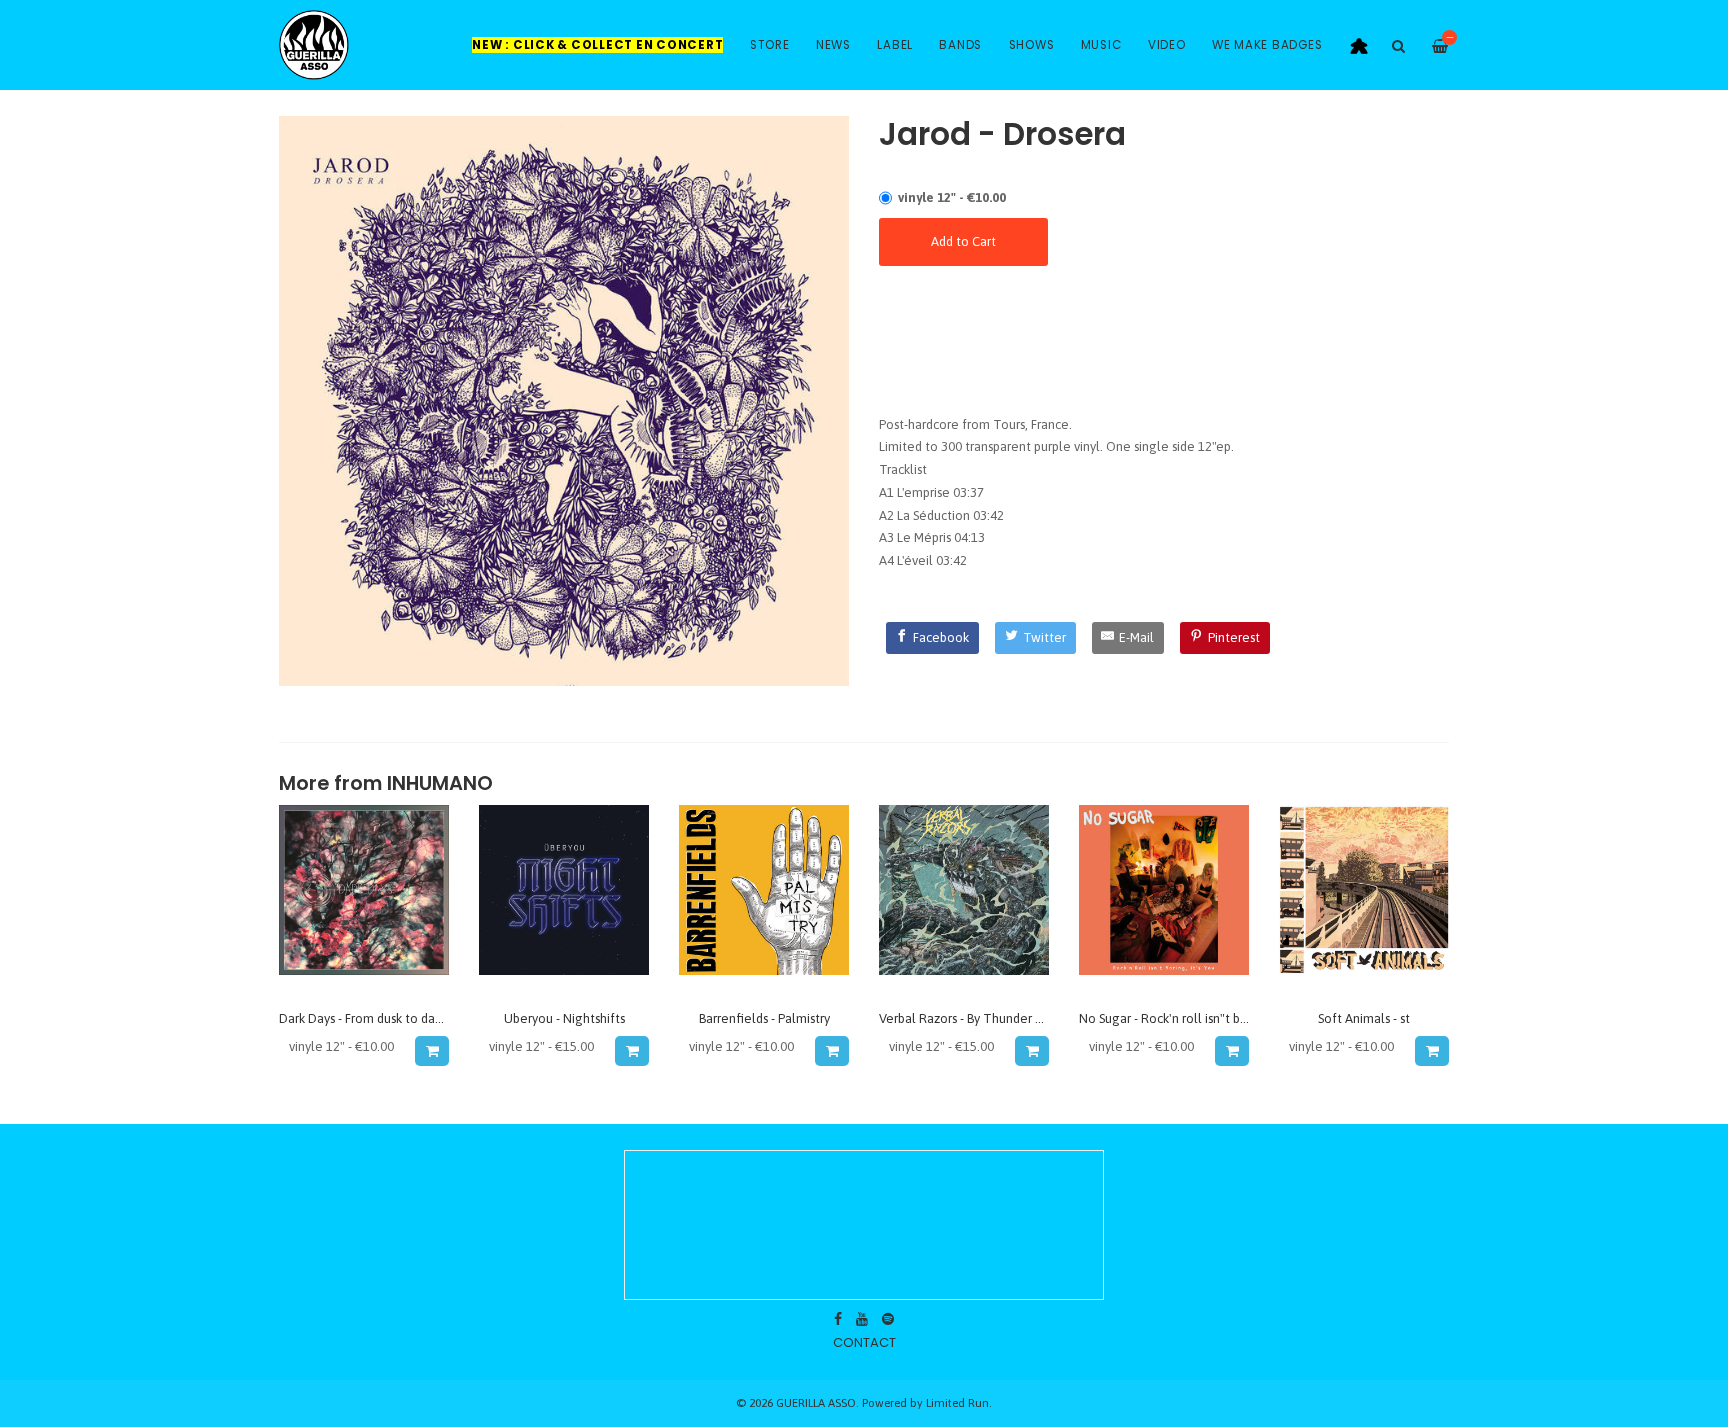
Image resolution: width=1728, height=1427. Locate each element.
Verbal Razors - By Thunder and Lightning (996, 1018)
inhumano (440, 783)
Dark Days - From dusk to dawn (365, 1018)
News (833, 45)
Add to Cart (963, 241)
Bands (960, 45)
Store (770, 45)
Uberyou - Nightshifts (564, 1018)
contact (864, 1342)
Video (1167, 45)
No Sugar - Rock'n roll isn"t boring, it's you (1197, 1018)
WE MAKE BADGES (1267, 45)
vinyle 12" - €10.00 (952, 197)
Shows (1032, 45)
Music (1101, 45)
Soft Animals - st (1364, 1018)
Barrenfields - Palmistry (764, 1018)
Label (895, 45)
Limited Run (957, 1402)
